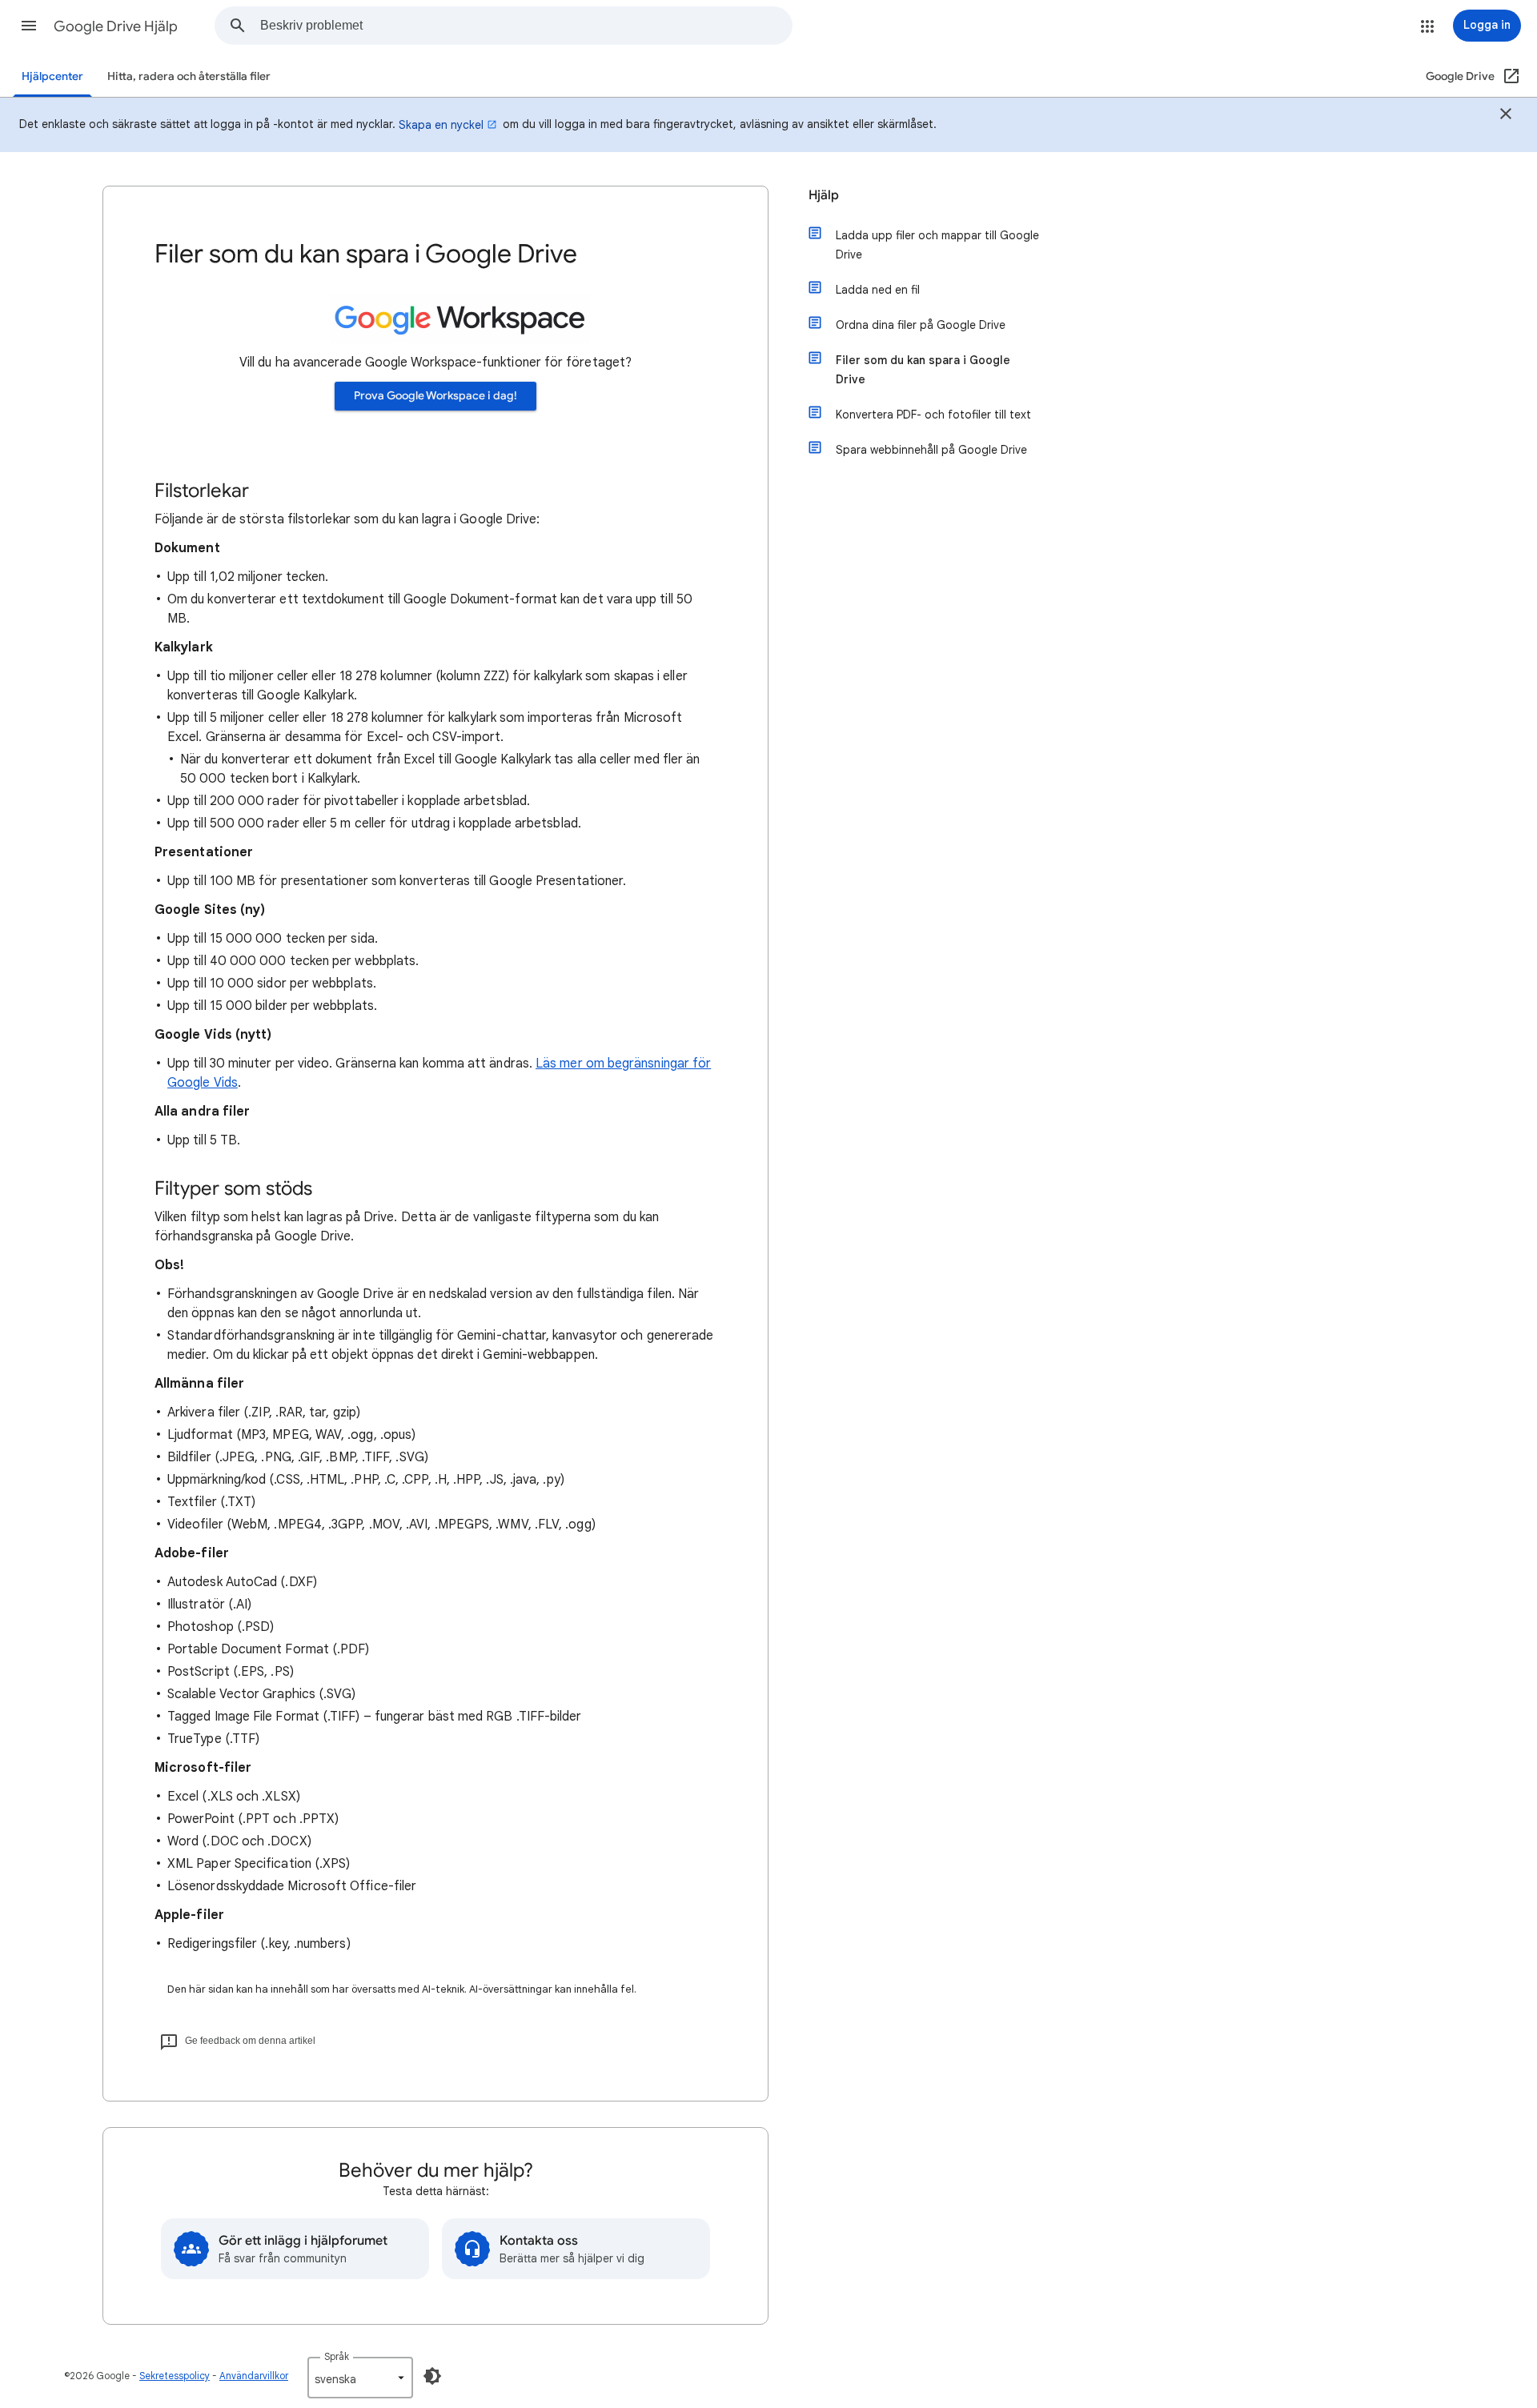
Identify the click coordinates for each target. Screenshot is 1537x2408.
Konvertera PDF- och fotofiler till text (933, 415)
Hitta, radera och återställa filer (189, 76)
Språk (337, 2356)
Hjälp (824, 195)
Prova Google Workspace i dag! (435, 396)
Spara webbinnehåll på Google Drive (931, 450)
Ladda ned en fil (878, 290)
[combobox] (526, 26)
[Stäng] (1506, 116)
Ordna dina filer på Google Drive (921, 325)
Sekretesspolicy (175, 2376)
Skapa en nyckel (441, 125)
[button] (29, 26)
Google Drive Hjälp (116, 26)
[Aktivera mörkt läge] (432, 2376)
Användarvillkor (254, 2376)
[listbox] (360, 2378)
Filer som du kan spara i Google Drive (923, 370)
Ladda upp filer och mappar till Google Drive (937, 245)
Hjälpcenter (52, 76)
